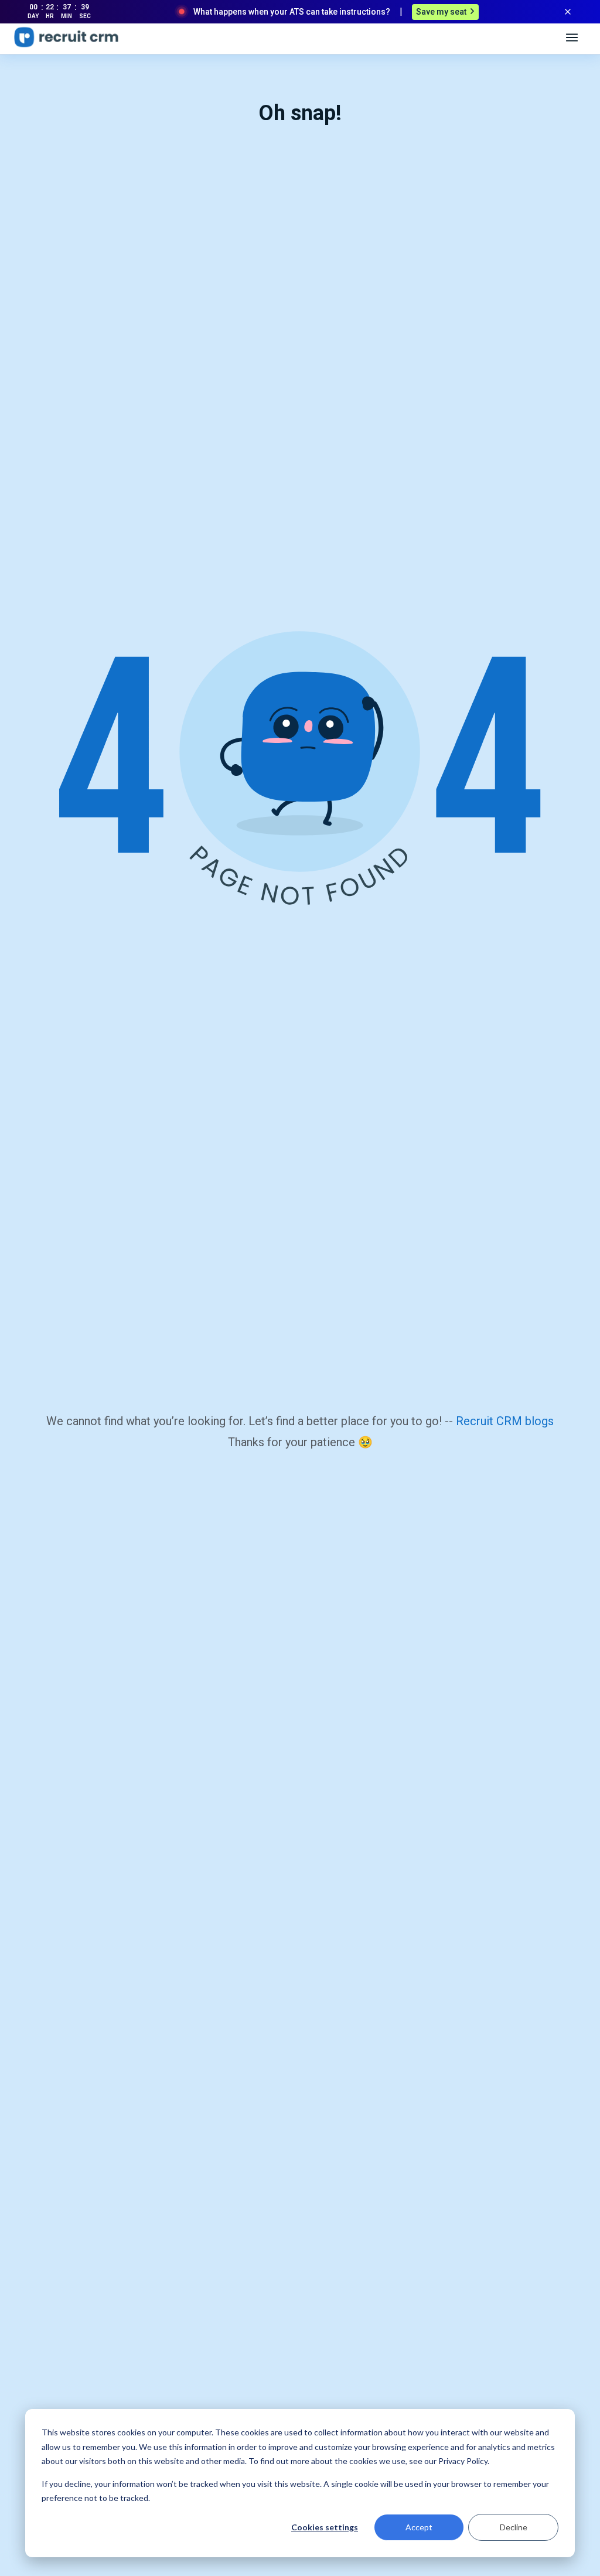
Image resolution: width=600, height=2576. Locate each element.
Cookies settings (325, 2527)
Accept (419, 2527)
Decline (514, 2527)
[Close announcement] (568, 12)
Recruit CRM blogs (505, 1421)
